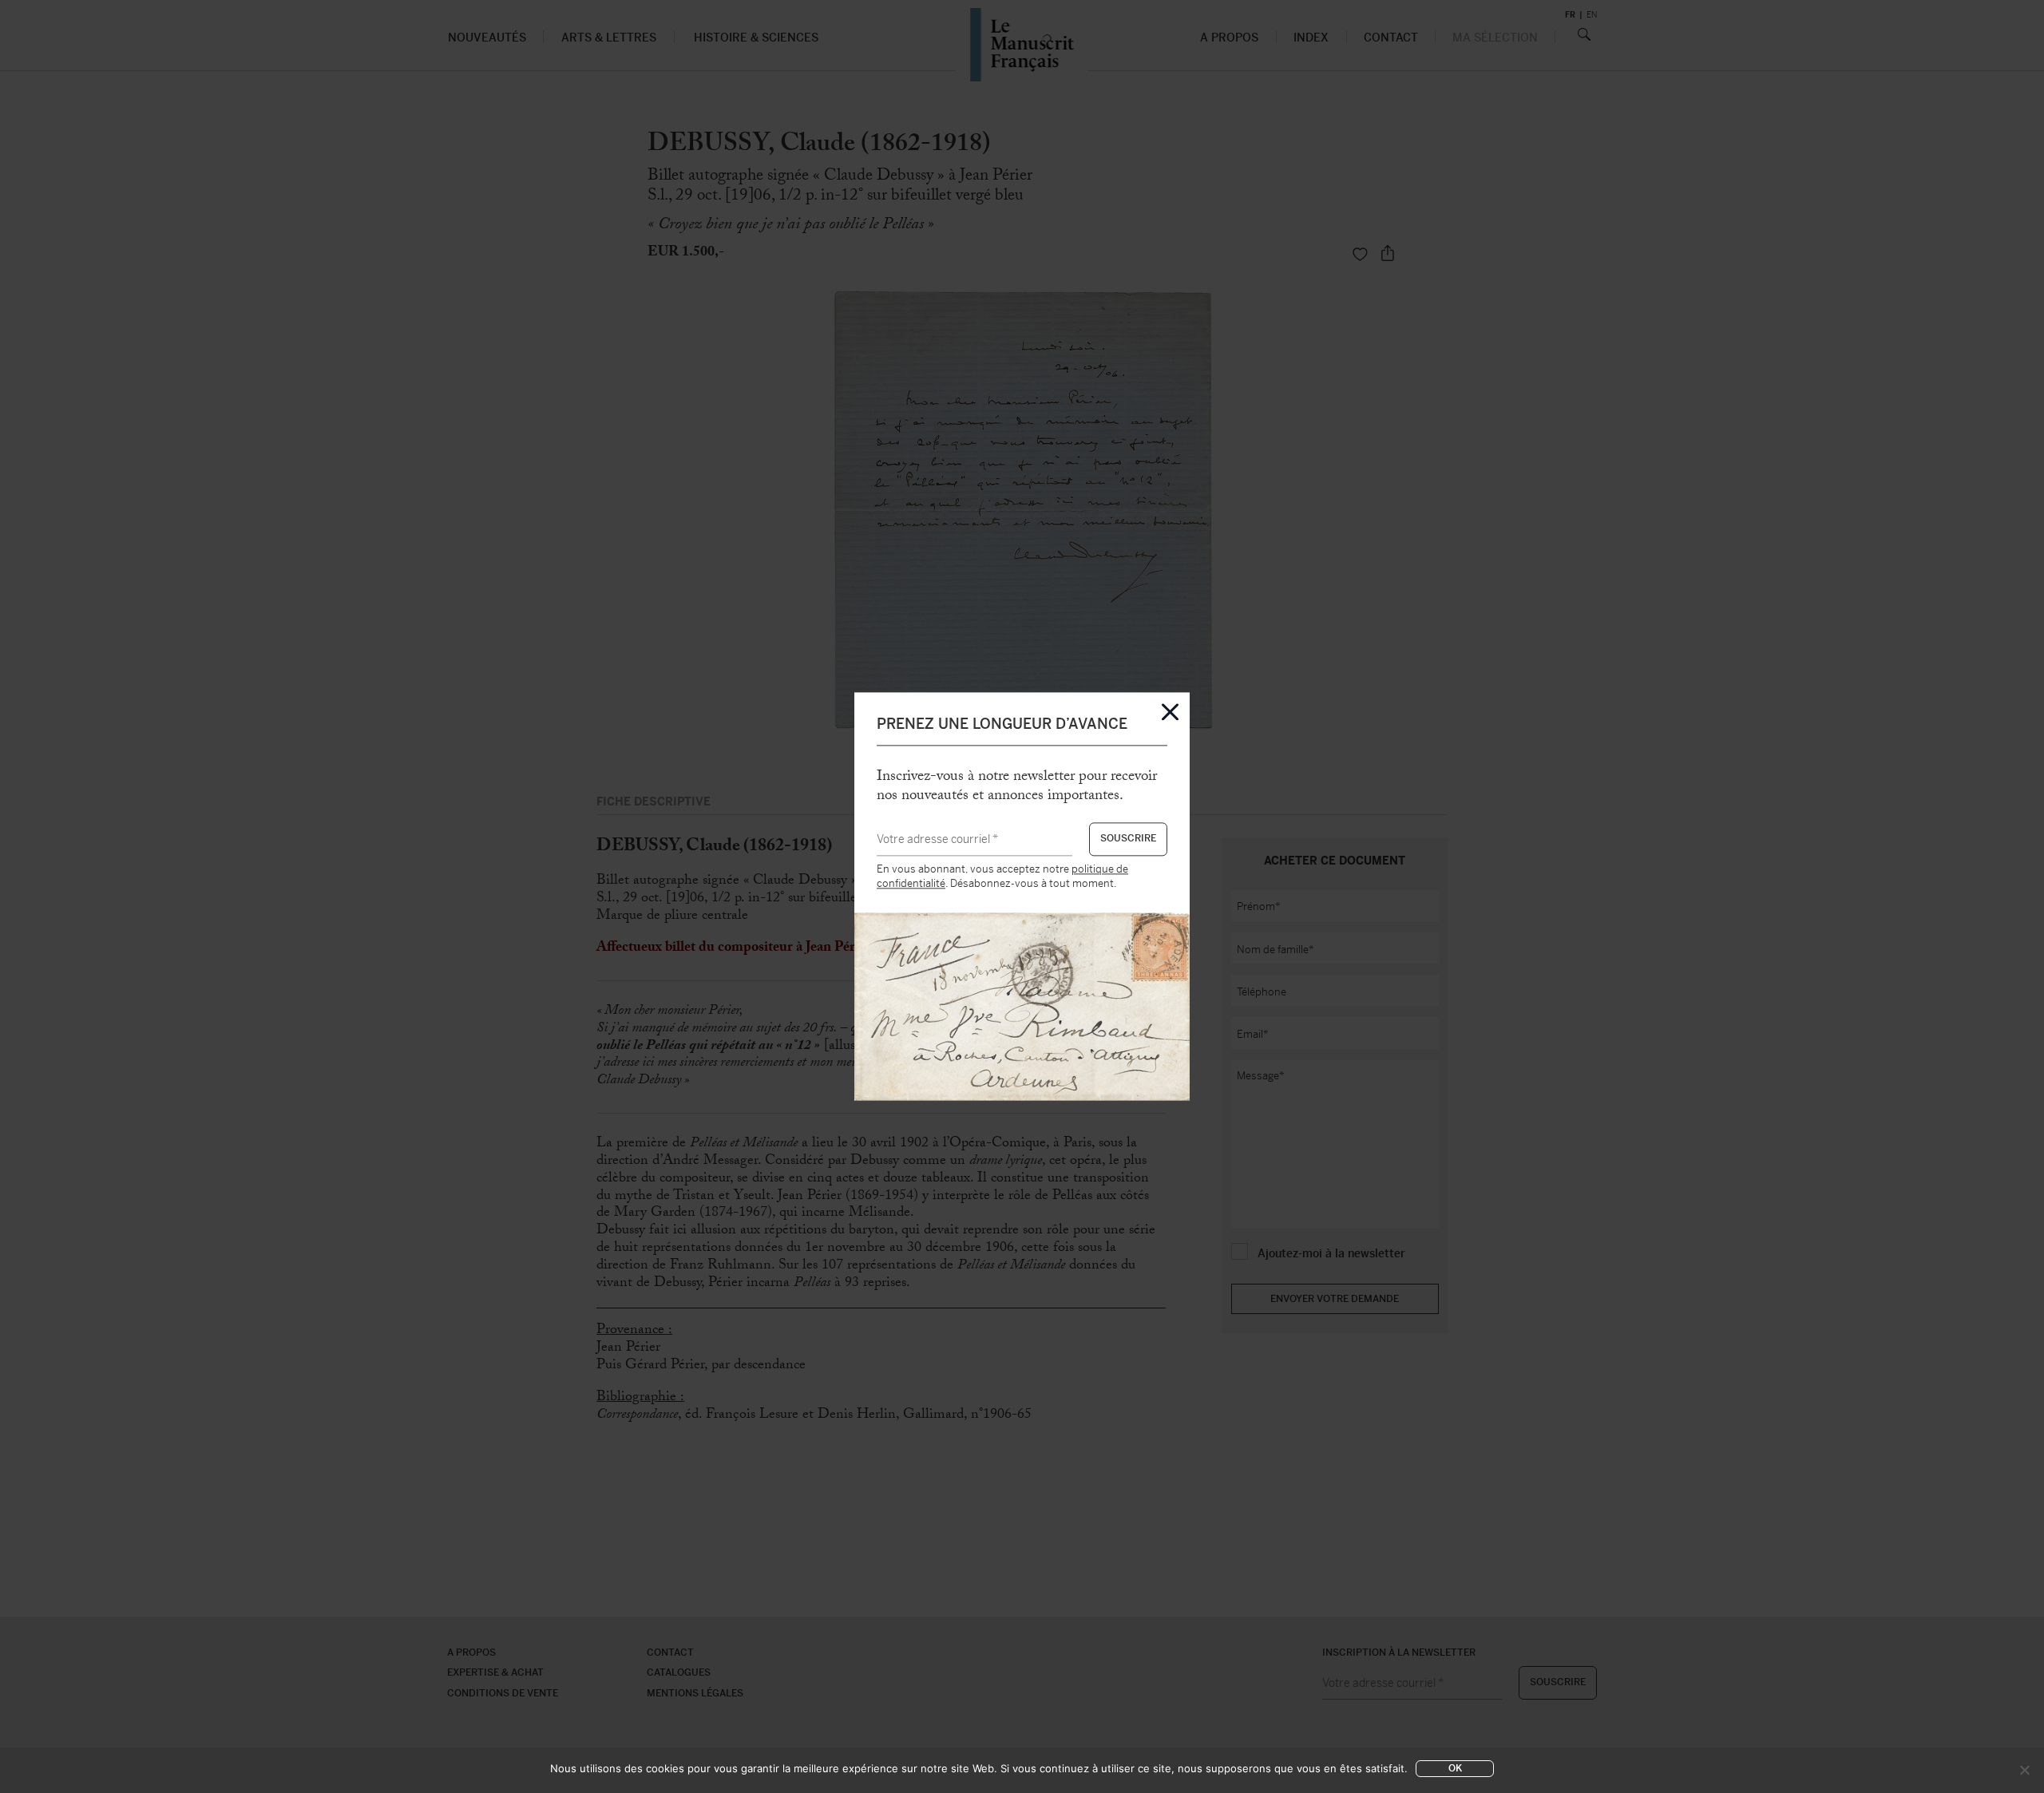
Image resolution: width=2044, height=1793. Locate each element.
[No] (2024, 1770)
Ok (1455, 1768)
